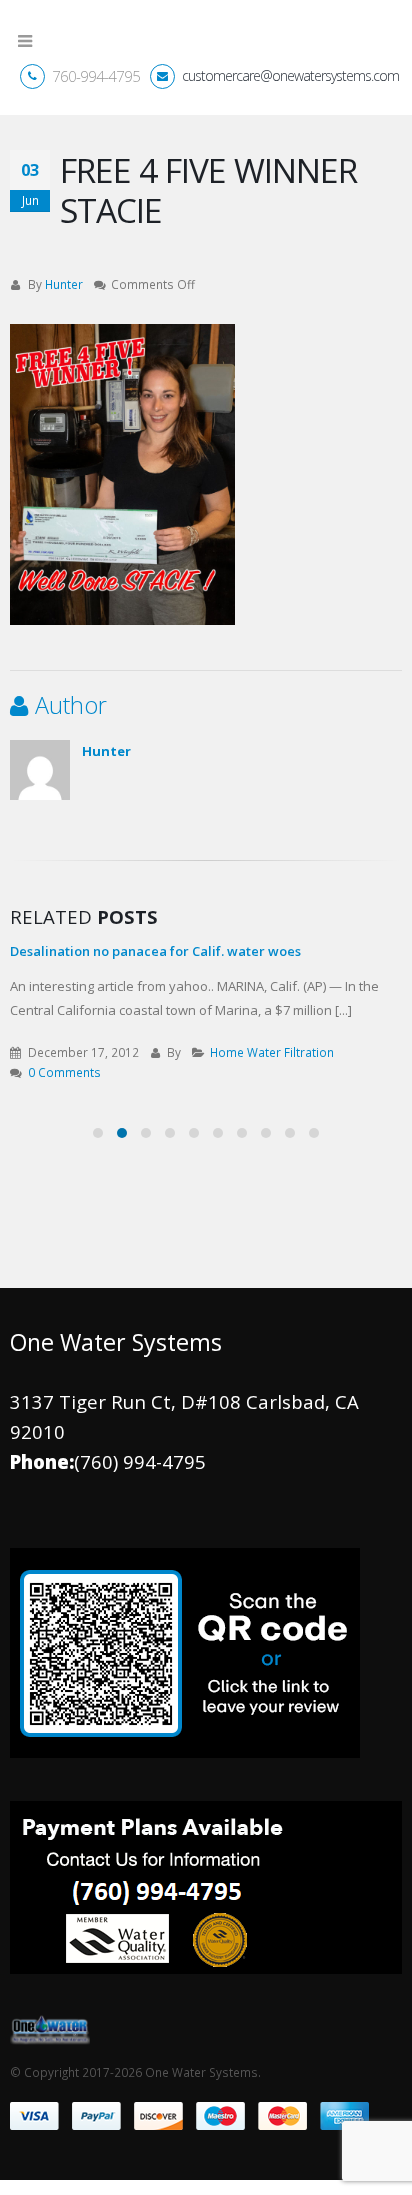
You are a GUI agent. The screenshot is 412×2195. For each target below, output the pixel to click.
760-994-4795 (96, 91)
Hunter (64, 299)
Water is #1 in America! (215, 966)
